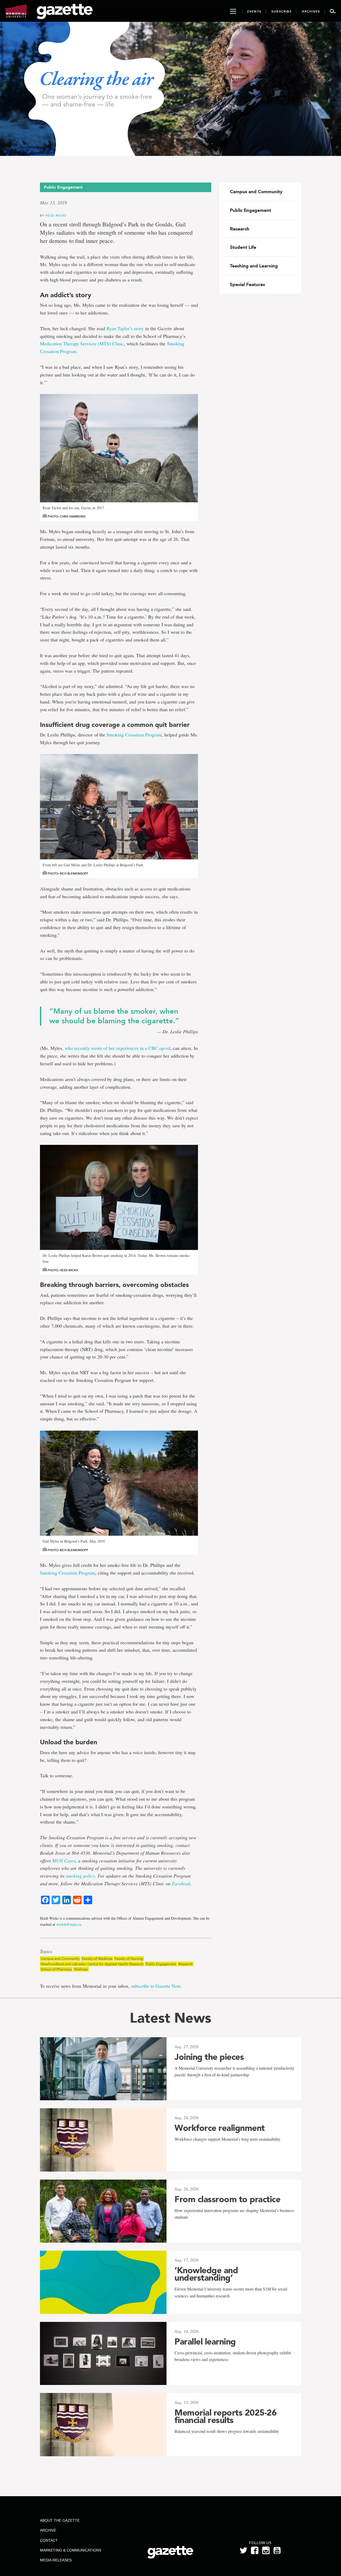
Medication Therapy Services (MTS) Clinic (82, 343)
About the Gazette (60, 2520)
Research (186, 1964)
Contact (49, 2540)
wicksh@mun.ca (69, 1924)
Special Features (247, 284)
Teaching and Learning (254, 266)
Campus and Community (60, 1959)
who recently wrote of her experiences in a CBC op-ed (117, 1048)
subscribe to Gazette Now (156, 1986)
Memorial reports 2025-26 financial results (226, 2416)
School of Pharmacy (56, 1969)
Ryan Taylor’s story (125, 328)
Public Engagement (161, 1964)
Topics (46, 1952)
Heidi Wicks (56, 215)
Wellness (81, 1969)
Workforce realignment (220, 2128)
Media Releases (56, 2560)
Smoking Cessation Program (134, 735)
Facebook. (182, 1883)
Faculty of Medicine (97, 1959)
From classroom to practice (227, 2199)
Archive (48, 2530)
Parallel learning (205, 2342)
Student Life (243, 247)
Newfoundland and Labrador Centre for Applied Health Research (92, 1964)
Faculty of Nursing (129, 1959)
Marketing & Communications (71, 2550)
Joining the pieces (209, 2057)
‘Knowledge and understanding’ (206, 2274)
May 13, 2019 (53, 202)
